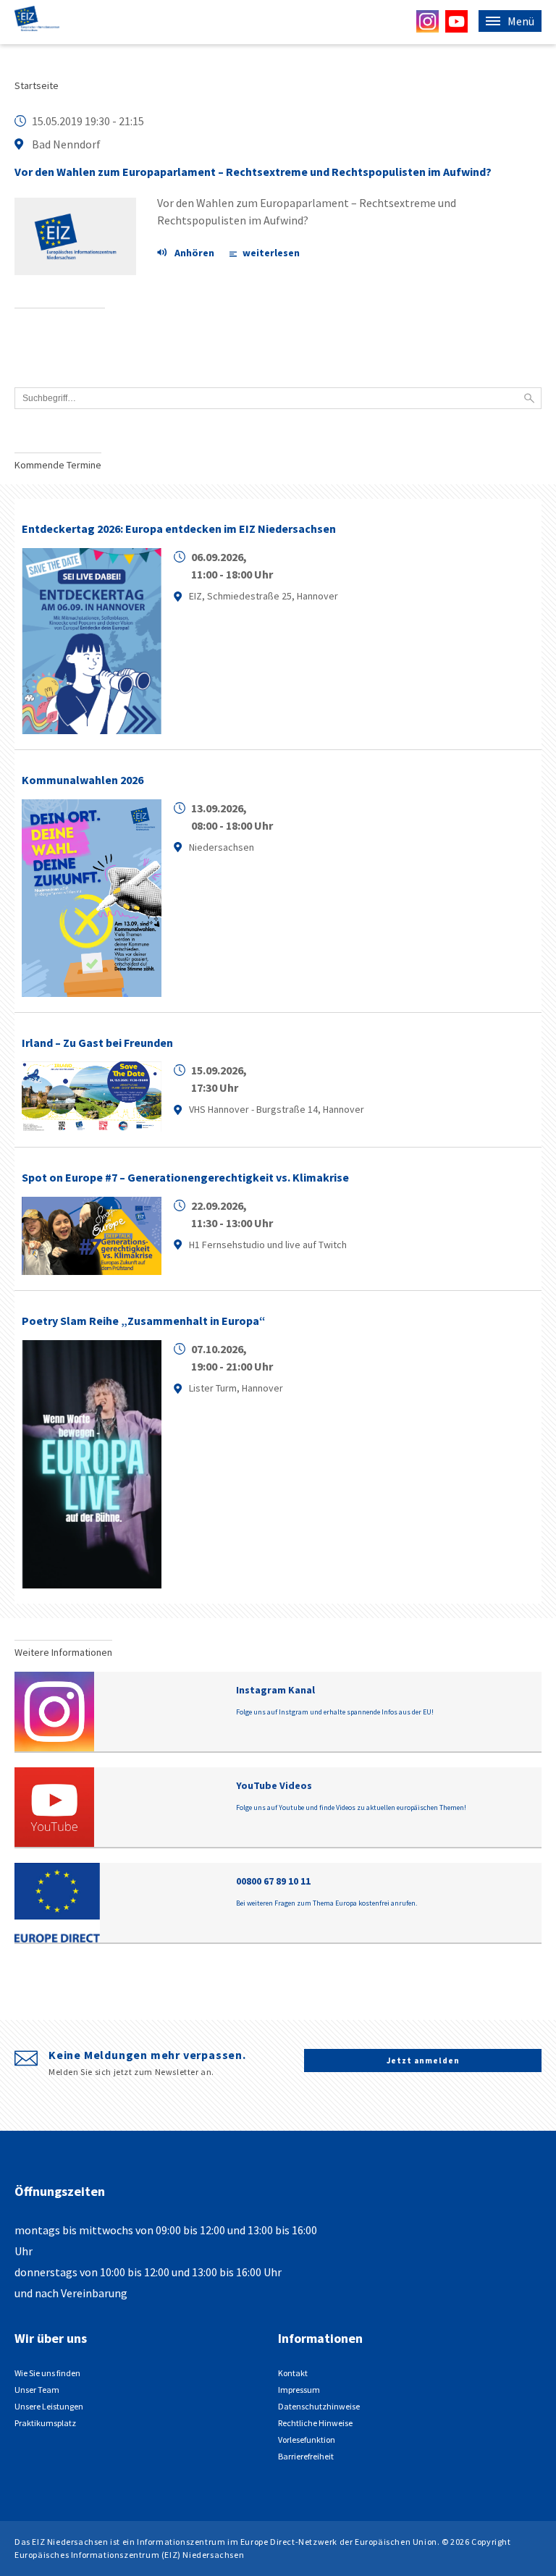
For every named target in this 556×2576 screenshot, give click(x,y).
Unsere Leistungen (49, 2406)
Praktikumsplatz (45, 2423)
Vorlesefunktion (307, 2440)
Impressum (299, 2390)
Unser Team (37, 2390)
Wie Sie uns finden (47, 2373)
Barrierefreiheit (306, 2456)
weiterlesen (271, 253)
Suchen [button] (529, 398)
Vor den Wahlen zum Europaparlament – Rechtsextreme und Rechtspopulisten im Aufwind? (253, 172)
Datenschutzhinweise (319, 2406)
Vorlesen (193, 254)
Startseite (37, 85)
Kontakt (293, 2373)
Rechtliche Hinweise (315, 2423)
